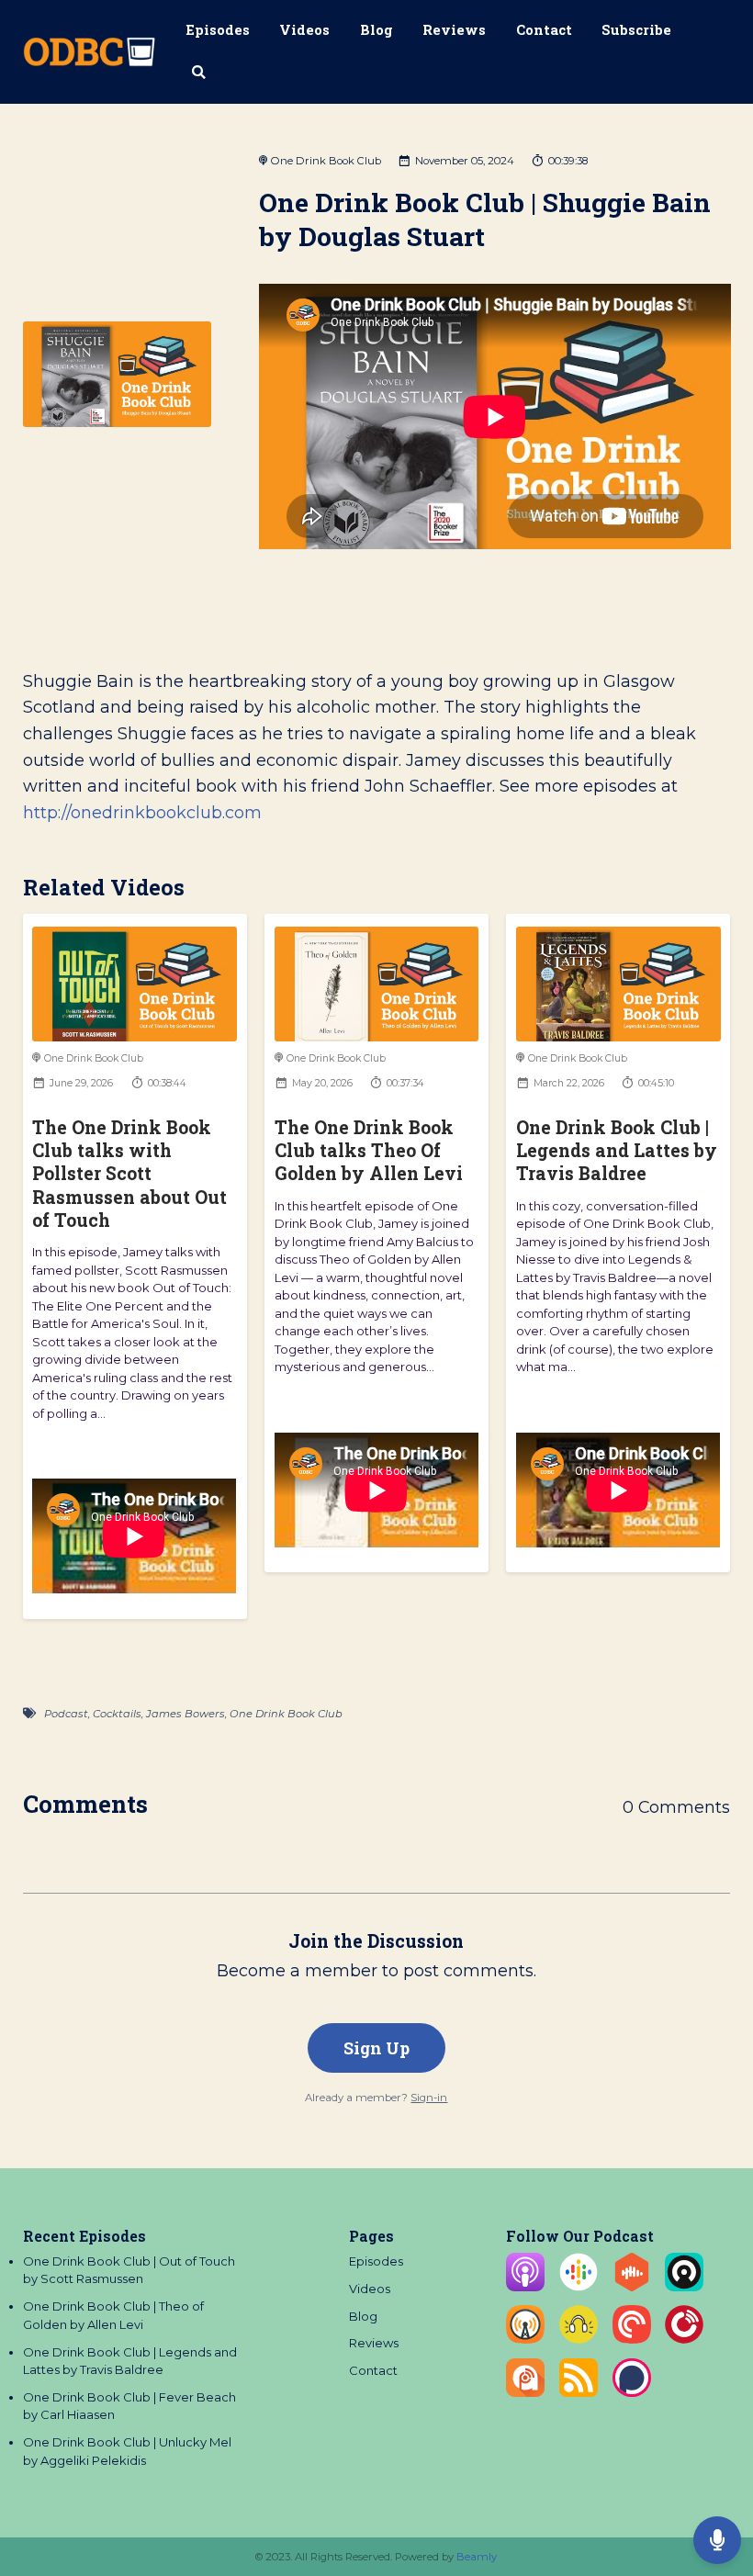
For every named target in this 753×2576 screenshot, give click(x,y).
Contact (544, 30)
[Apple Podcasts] (525, 2287)
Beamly (477, 2557)
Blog (376, 30)
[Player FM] (684, 2339)
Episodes (218, 30)
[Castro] (684, 2287)
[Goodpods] (579, 2339)
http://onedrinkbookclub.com (142, 812)
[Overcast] (525, 2339)
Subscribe (636, 30)
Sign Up (376, 2048)
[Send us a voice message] (717, 2540)
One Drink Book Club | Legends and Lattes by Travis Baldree (617, 1151)
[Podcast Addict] (525, 2392)
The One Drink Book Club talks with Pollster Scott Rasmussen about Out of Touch (129, 1174)
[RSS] (579, 2392)
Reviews (454, 30)
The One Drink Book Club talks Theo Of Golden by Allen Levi (369, 1151)
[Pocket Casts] (632, 2339)
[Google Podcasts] (579, 2287)
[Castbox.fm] (632, 2287)
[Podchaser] (632, 2392)
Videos (304, 30)
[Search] (199, 73)
